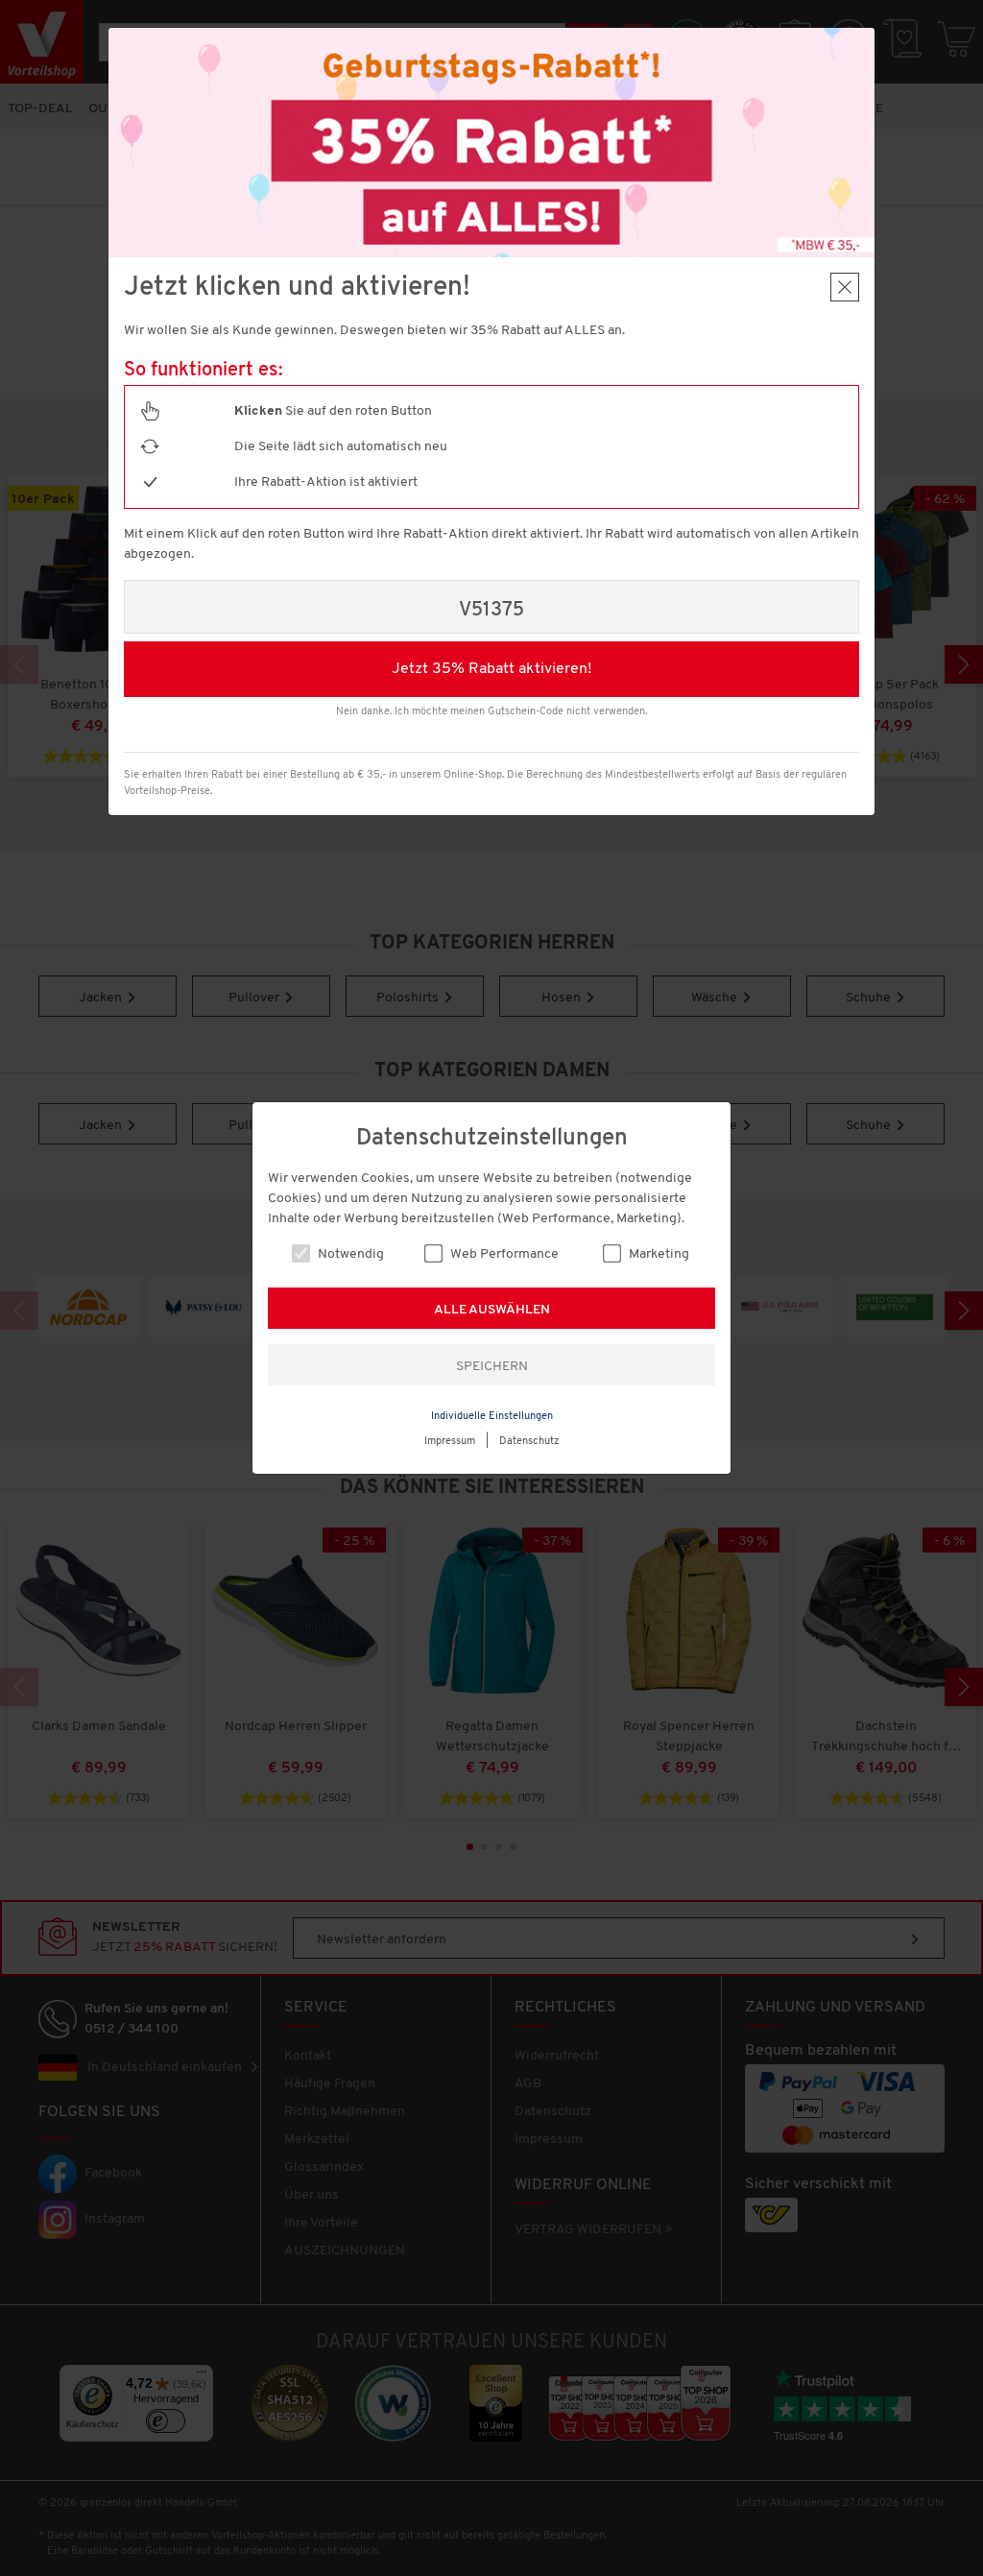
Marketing (658, 1254)
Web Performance (503, 1254)
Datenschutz (529, 1442)
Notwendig (349, 1254)
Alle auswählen (492, 1310)
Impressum (450, 1442)
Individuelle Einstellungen (492, 1417)
